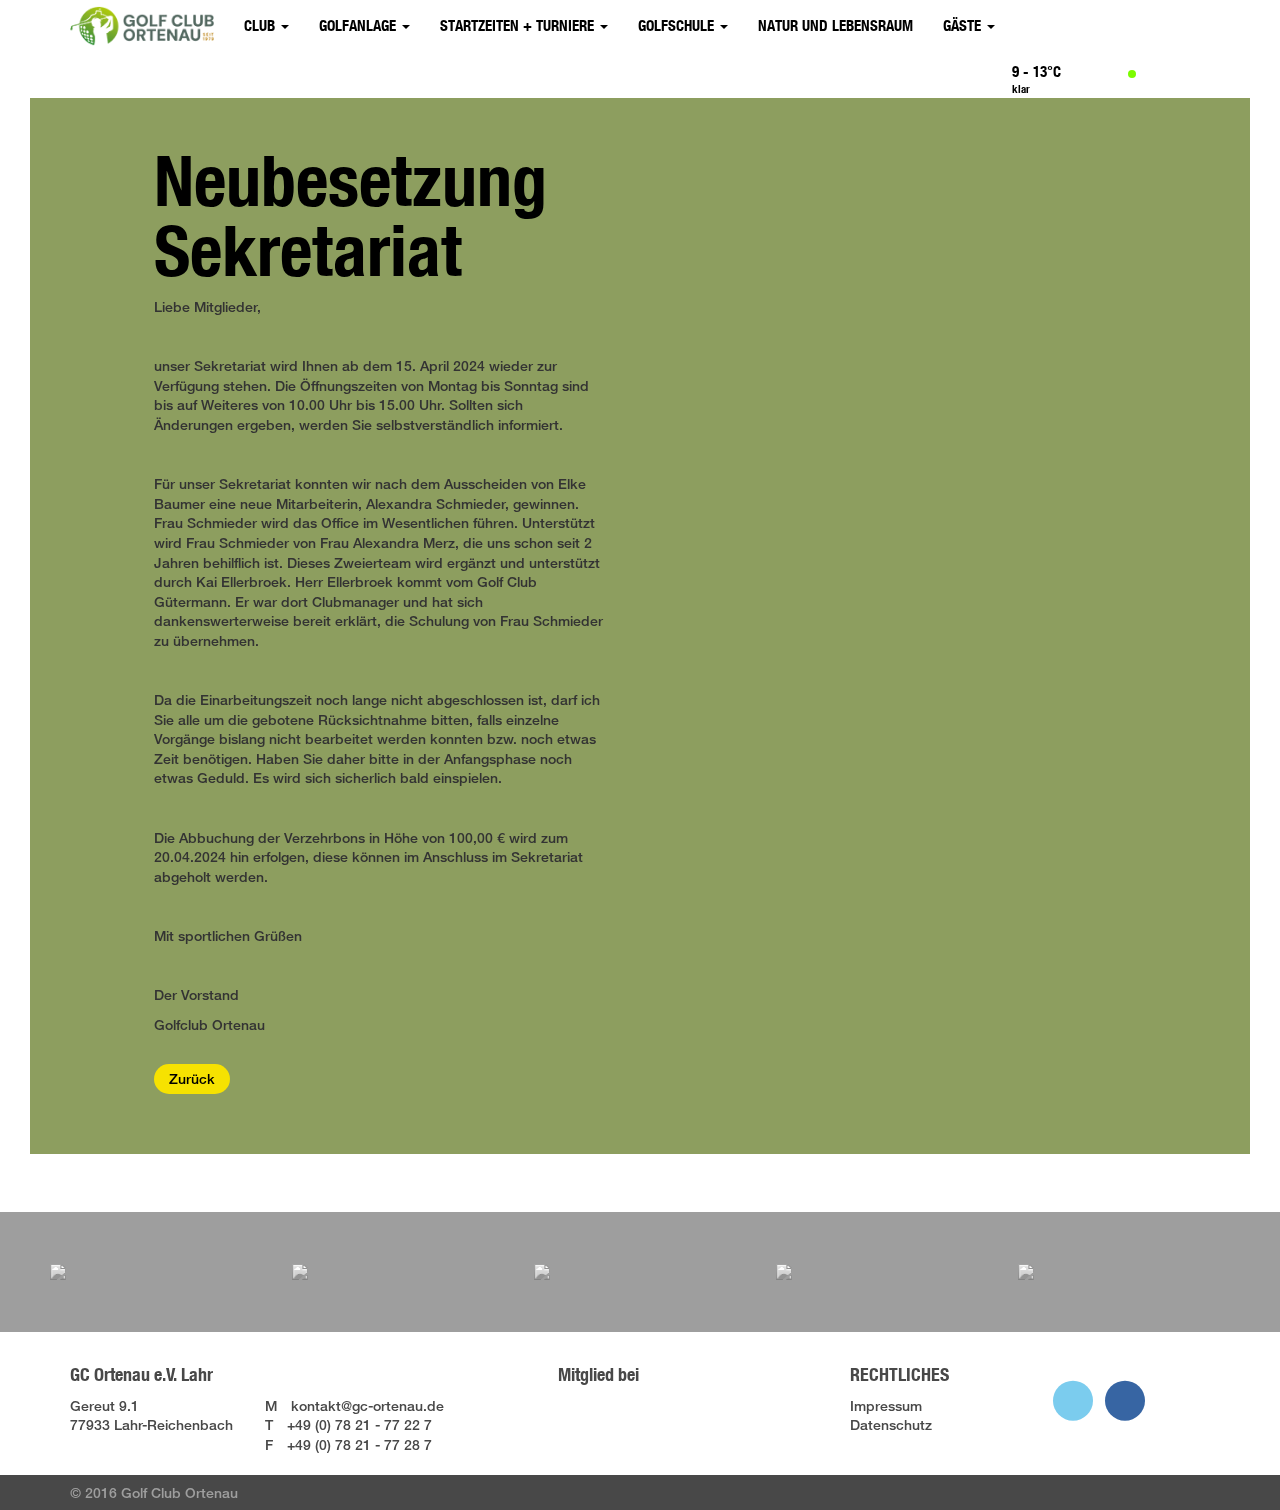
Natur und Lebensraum (835, 25)
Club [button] (261, 25)
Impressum (886, 1405)
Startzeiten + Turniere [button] (519, 25)
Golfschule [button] (678, 25)
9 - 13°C (1036, 71)
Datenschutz (891, 1424)
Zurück (192, 1078)
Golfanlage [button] (359, 25)
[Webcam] (1198, 76)
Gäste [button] (964, 25)
